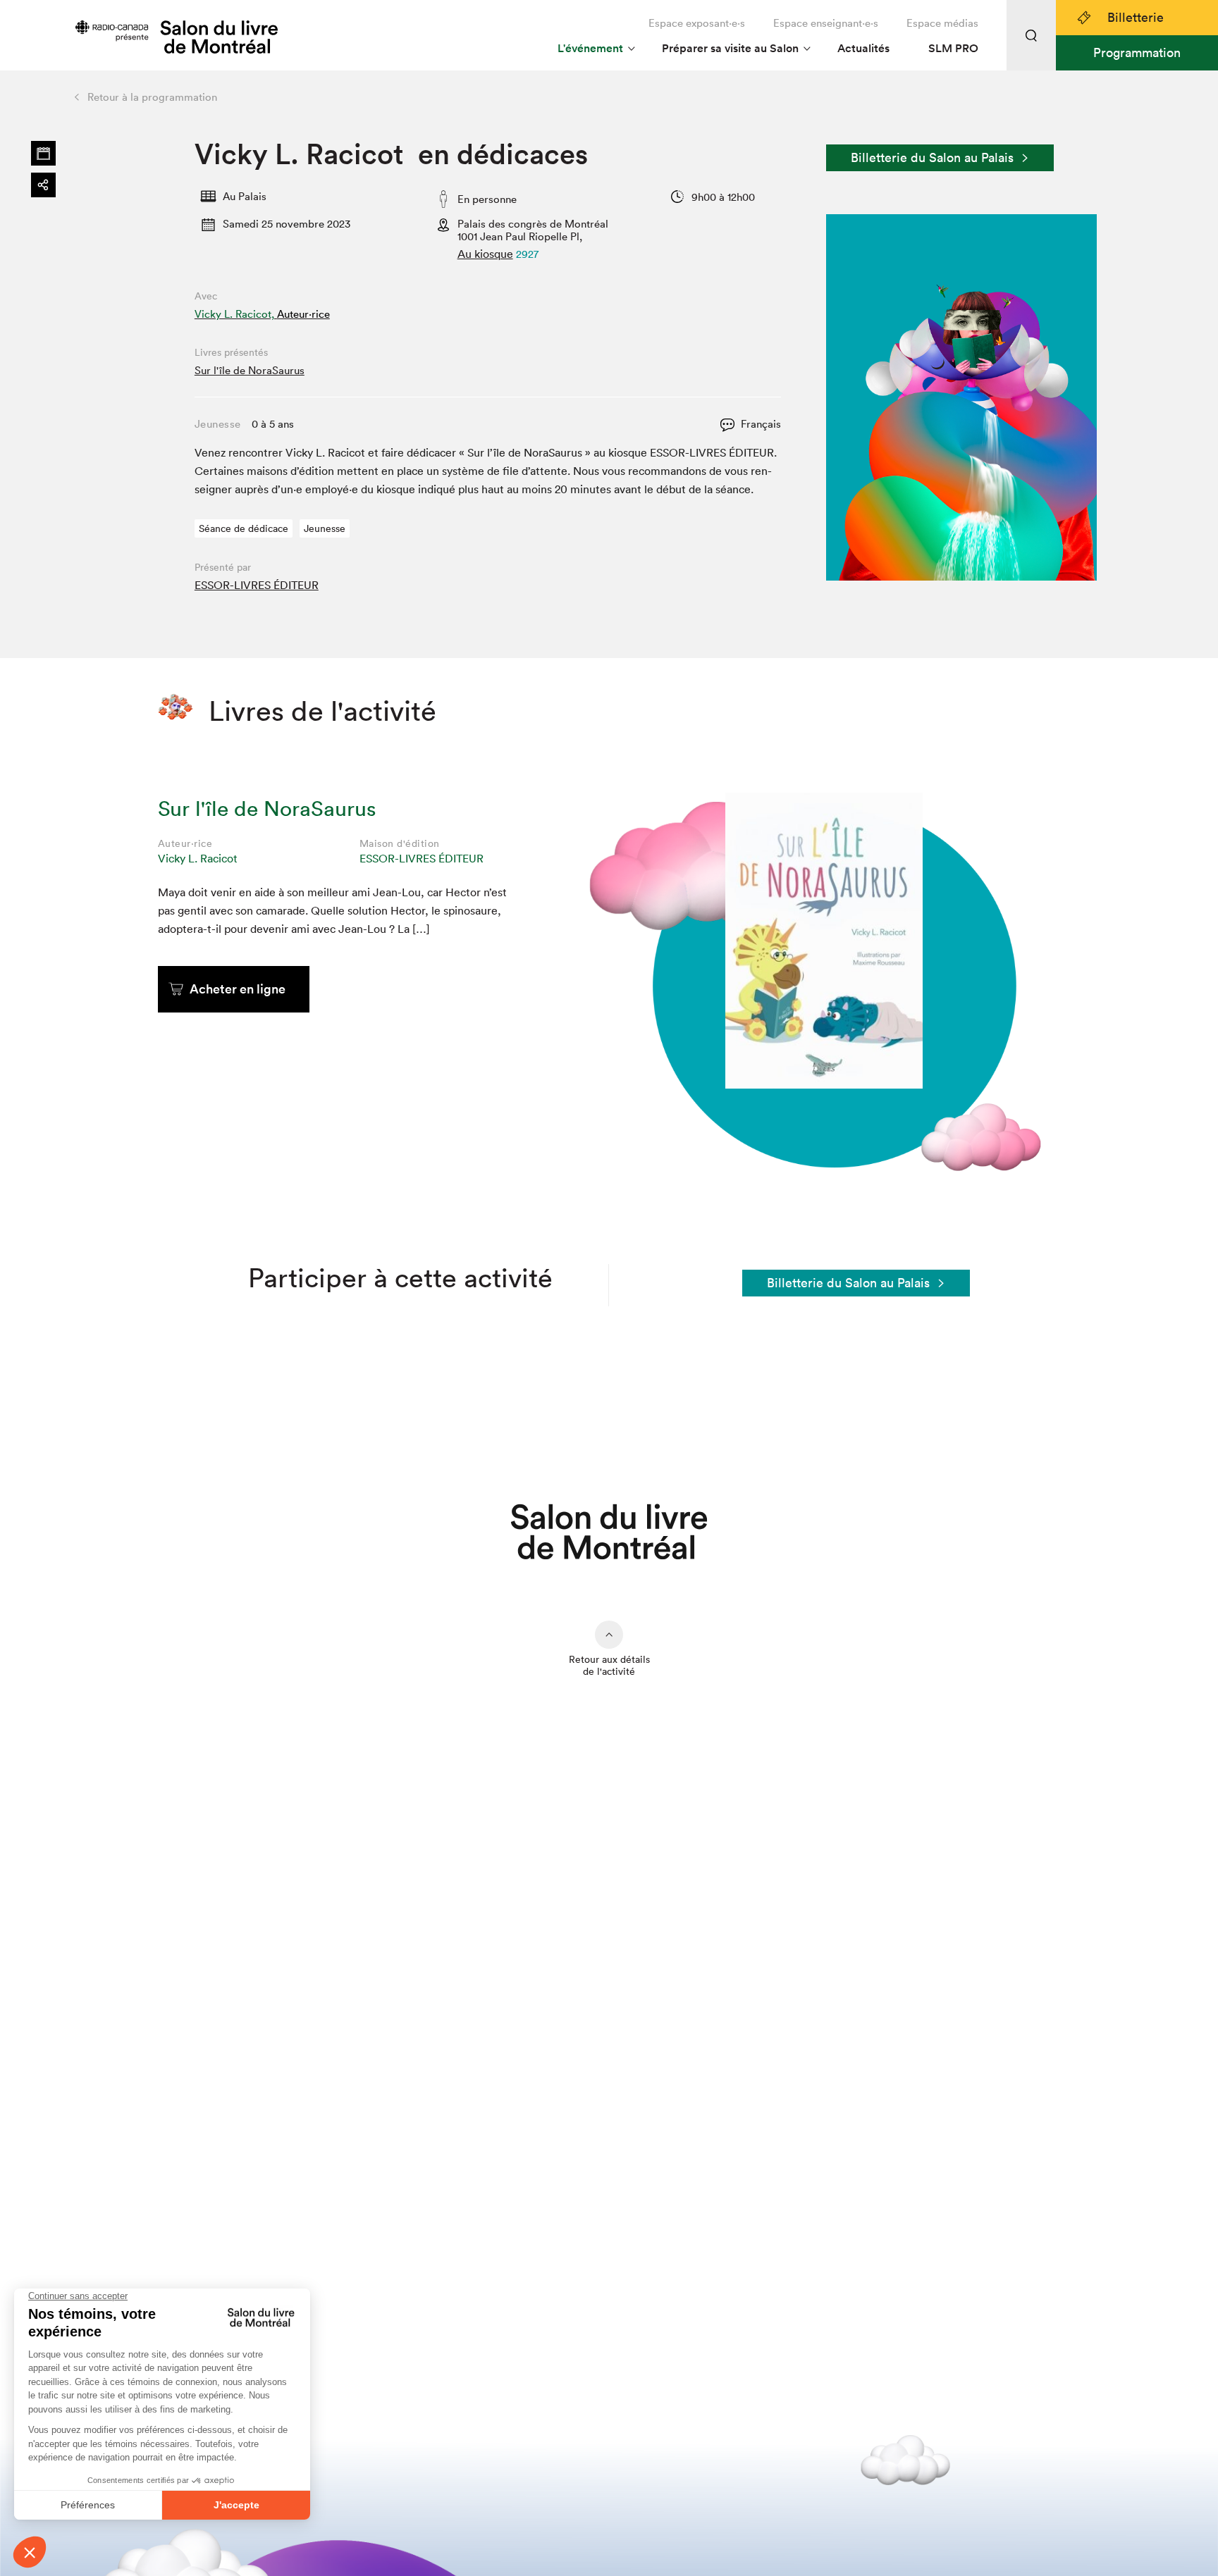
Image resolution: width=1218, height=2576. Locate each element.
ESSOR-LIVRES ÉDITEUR (257, 585)
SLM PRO (953, 48)
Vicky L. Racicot (198, 858)
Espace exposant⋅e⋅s (697, 23)
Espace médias (942, 23)
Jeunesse (325, 528)
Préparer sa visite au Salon (730, 48)
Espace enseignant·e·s (826, 23)
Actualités (863, 48)
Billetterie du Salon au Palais (932, 157)
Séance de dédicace (244, 528)
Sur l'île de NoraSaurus (250, 370)
